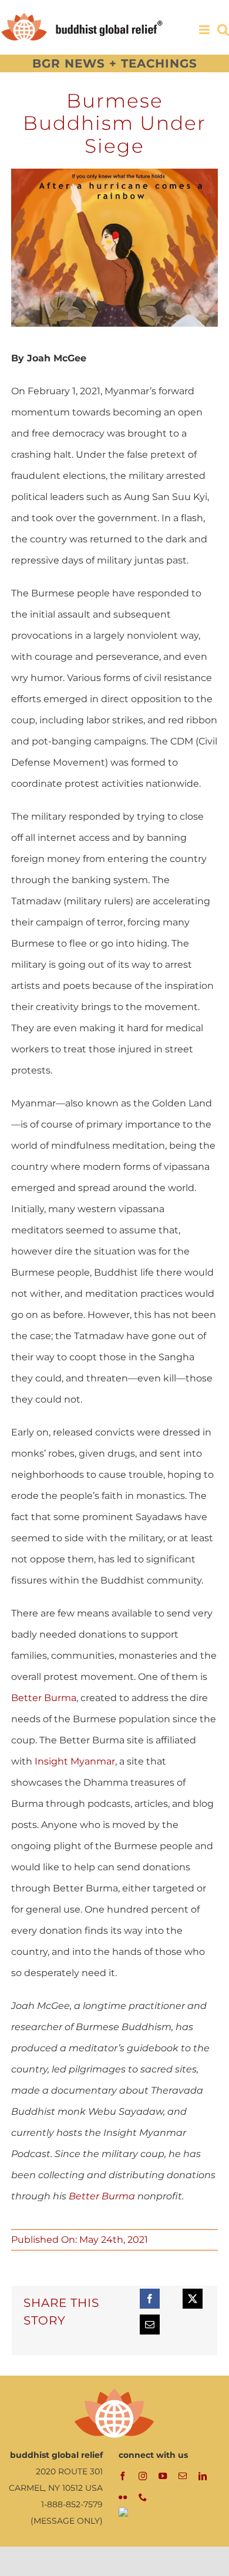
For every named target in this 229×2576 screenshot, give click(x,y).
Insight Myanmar (75, 1761)
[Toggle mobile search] (223, 30)
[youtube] (163, 2476)
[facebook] (123, 2476)
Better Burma (44, 1698)
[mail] (183, 2476)
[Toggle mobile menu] (205, 30)
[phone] (143, 2497)
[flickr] (123, 2497)
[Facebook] (150, 2299)
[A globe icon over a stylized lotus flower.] (114, 2391)
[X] (193, 2299)
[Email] (150, 2325)
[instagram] (143, 2476)
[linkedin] (203, 2476)
